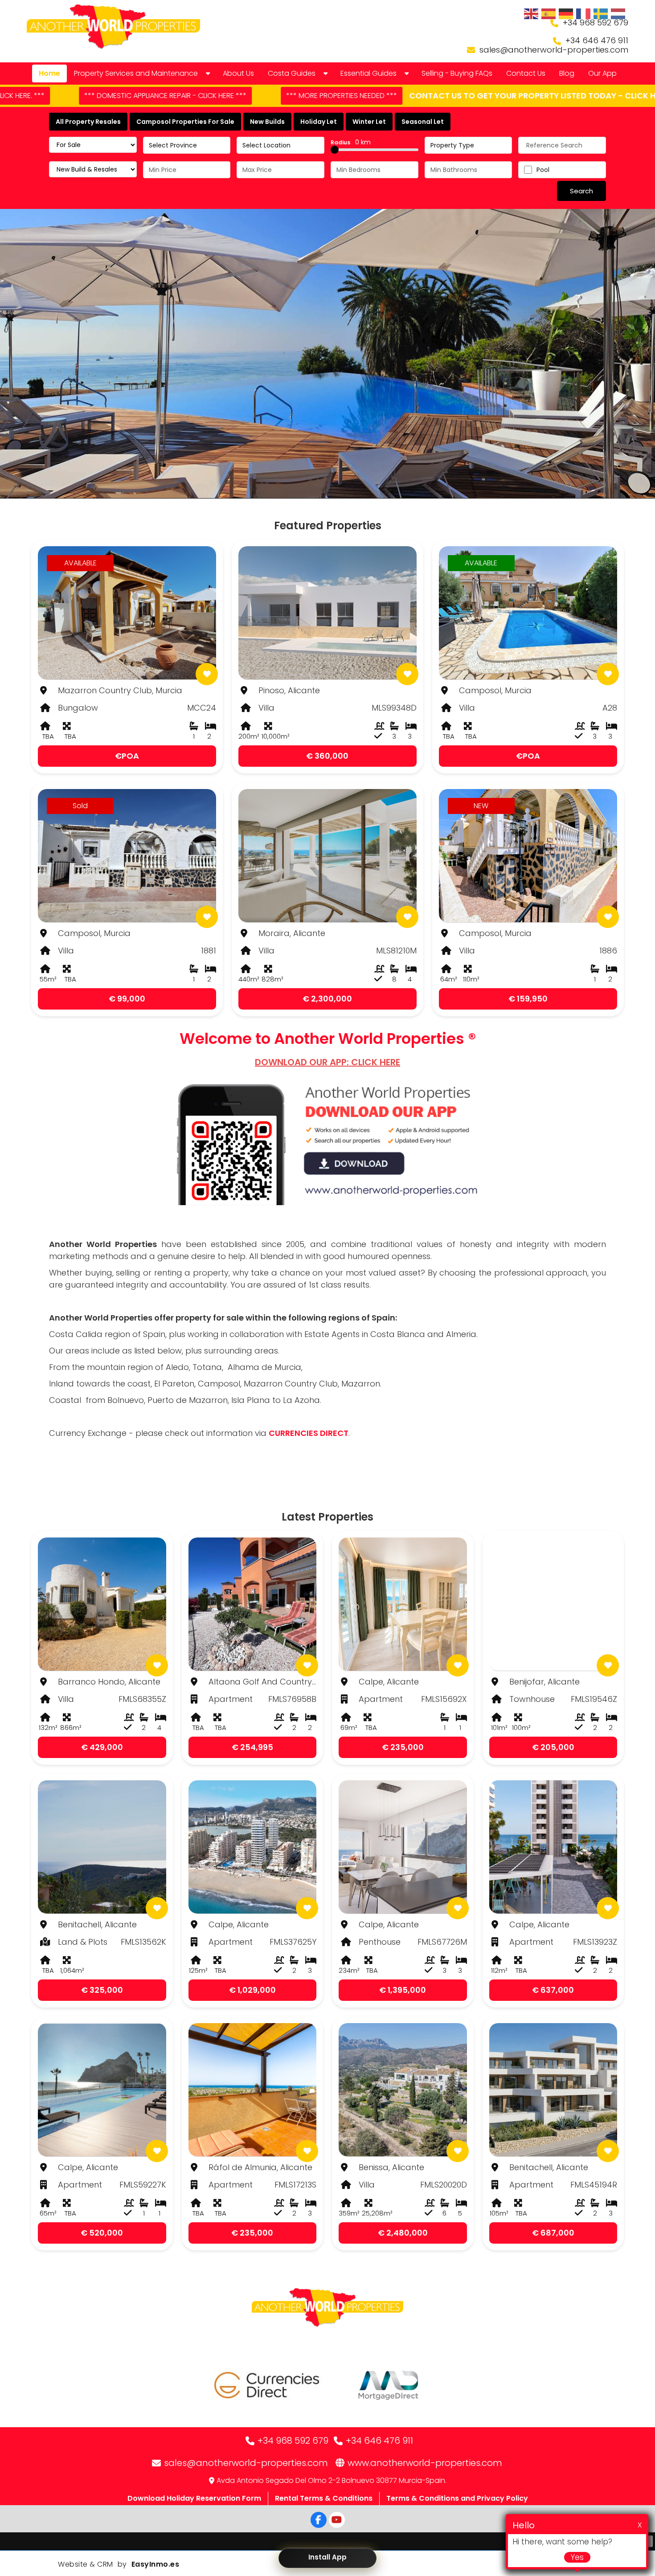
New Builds (267, 122)
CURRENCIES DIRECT (309, 1433)
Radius (351, 142)
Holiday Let (319, 122)
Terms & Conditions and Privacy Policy (457, 2498)
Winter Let (369, 122)
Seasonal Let (423, 122)
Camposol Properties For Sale (185, 122)
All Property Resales (88, 122)
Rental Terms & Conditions (324, 2498)
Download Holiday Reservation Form (194, 2498)
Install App (327, 2557)
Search (581, 191)
